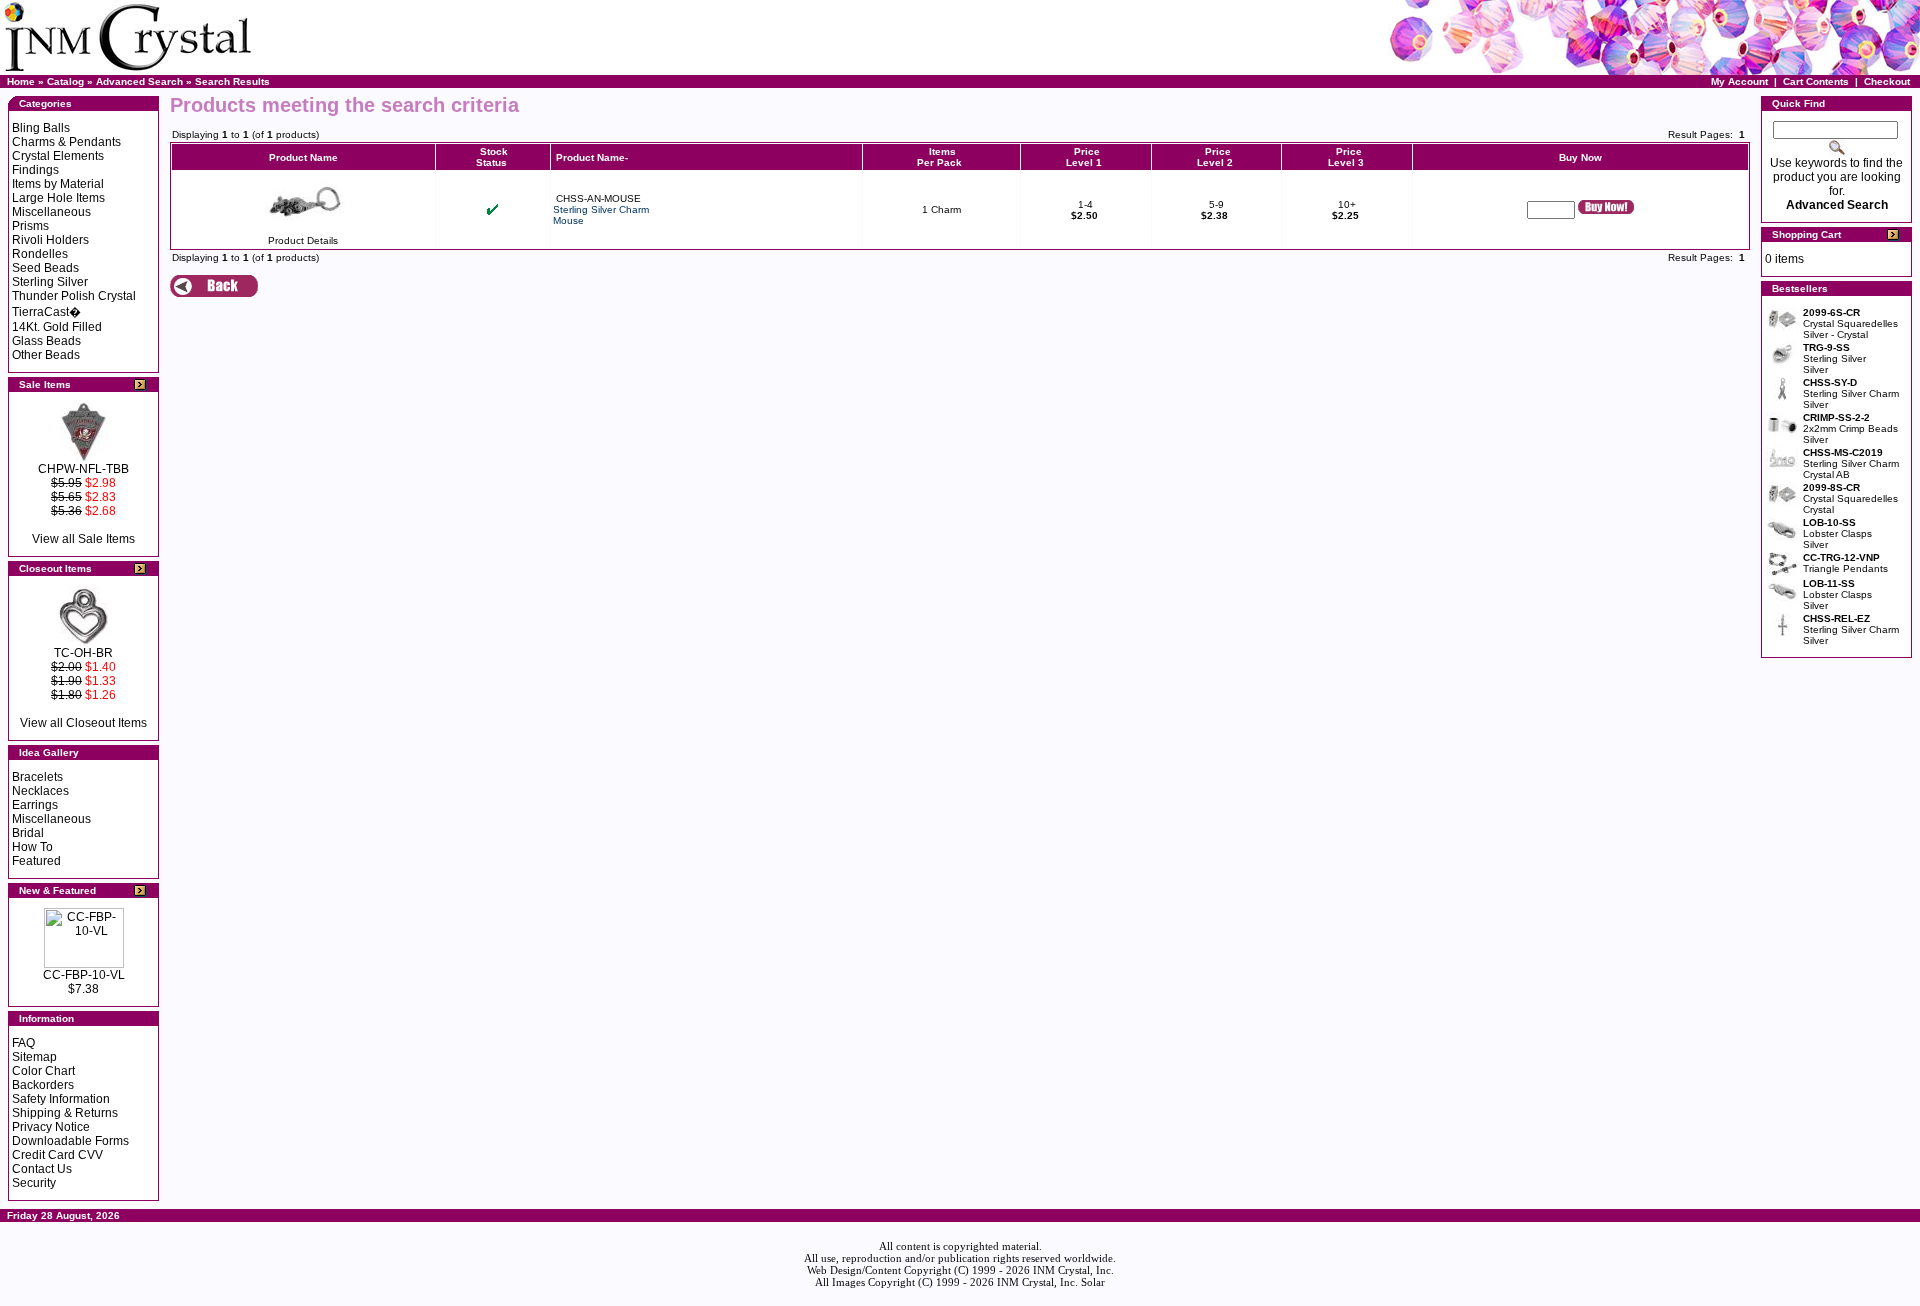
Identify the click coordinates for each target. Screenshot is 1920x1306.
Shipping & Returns (65, 1113)
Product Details (303, 240)
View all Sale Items (83, 539)
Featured (36, 861)
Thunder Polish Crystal (74, 296)
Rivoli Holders (50, 240)
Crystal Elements (58, 156)
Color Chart (43, 1071)
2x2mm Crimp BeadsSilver (1850, 428)
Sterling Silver (50, 282)
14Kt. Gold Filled (57, 327)
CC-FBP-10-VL (84, 975)
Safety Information (61, 1099)
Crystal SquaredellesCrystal (1850, 498)
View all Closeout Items (83, 723)
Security (34, 1183)
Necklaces (40, 791)
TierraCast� (46, 312)
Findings (35, 170)
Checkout (1887, 81)
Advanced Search (139, 81)
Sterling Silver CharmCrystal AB (1851, 463)
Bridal (28, 833)
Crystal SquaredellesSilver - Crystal (1850, 323)
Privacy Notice (51, 1127)
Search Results (232, 81)
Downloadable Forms (70, 1141)
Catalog (65, 81)
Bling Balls (41, 128)
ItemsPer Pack (939, 157)
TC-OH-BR (83, 653)
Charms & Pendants (66, 142)
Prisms (30, 226)
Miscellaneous (51, 212)
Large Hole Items (58, 198)
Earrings (35, 805)
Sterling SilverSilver (1834, 358)
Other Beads (46, 355)
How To (32, 847)
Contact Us (42, 1169)
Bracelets (37, 777)
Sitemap (34, 1057)
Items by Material (58, 184)
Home (21, 81)
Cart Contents (1816, 81)
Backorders (43, 1085)
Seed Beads (45, 268)
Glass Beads (46, 341)
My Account (1739, 81)
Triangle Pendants (1845, 563)
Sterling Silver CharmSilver (1851, 393)
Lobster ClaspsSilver (1837, 533)
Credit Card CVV (57, 1155)
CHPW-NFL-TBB (83, 469)
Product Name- (592, 157)
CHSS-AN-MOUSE (598, 198)
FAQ (23, 1043)
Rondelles (40, 254)
